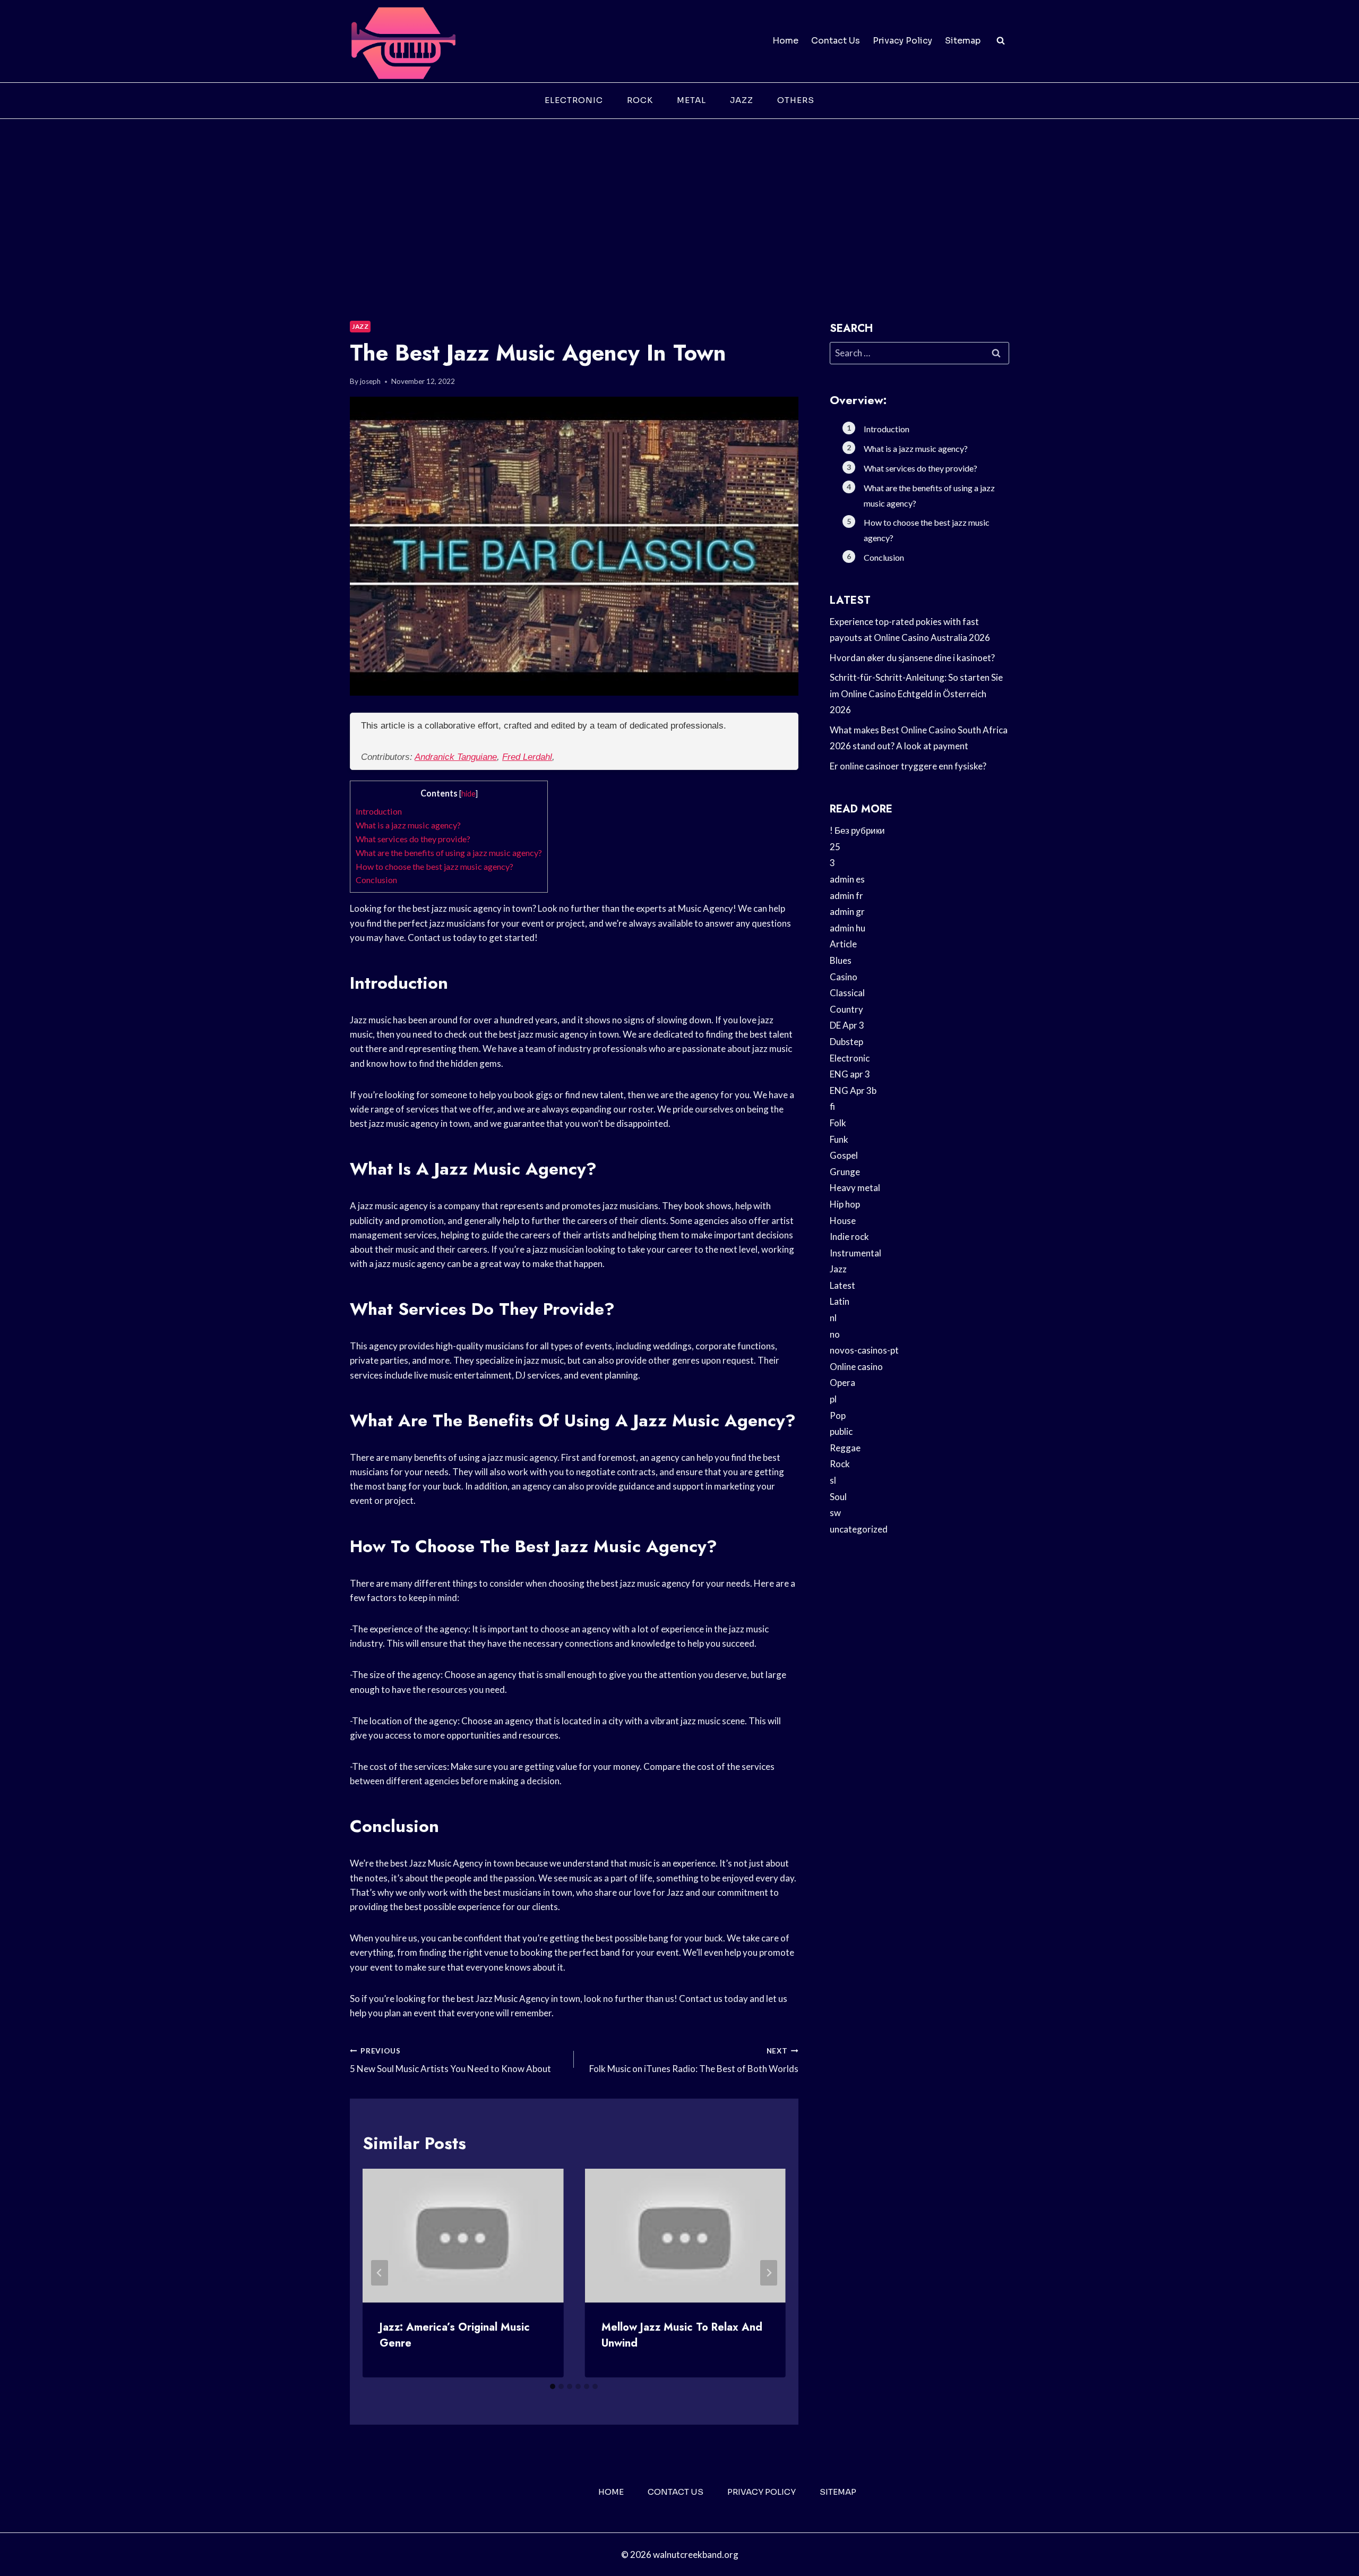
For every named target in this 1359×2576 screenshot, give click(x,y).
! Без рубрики (857, 830)
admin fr (846, 896)
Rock (640, 100)
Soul (838, 1497)
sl (833, 1480)
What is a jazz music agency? (408, 825)
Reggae (845, 1448)
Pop (838, 1415)
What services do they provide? (413, 839)
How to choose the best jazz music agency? (435, 866)
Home (785, 41)
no (835, 1334)
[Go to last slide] (380, 2273)
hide (468, 794)
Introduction (379, 811)
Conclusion (376, 880)
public (841, 1431)
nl (833, 1318)
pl (833, 1399)
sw (835, 1513)
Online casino (856, 1367)
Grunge (845, 1172)
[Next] (769, 2273)
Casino (844, 977)
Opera (842, 1383)
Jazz (742, 100)
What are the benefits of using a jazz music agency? (449, 853)
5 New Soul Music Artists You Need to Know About (450, 2061)
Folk (838, 1123)
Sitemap (963, 41)
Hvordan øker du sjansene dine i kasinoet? (912, 658)
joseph (370, 381)
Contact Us (836, 41)
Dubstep (846, 1042)
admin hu (848, 928)
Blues (841, 960)
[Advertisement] (679, 199)
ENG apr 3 (850, 1074)
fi (832, 1106)
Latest (842, 1285)
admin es (847, 879)
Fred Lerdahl (527, 757)
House (843, 1221)
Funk (839, 1139)
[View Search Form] (1001, 41)
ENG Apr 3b (853, 1090)
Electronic (574, 100)
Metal (691, 100)
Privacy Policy (902, 41)
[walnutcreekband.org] (403, 41)
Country (846, 1009)
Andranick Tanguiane (456, 757)
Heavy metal (855, 1188)
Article (843, 944)
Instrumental (855, 1253)
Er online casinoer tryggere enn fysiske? (908, 766)
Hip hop (845, 1204)
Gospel (844, 1155)
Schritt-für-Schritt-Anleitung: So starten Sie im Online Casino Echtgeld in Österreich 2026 (916, 694)
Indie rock (849, 1236)
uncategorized (859, 1529)
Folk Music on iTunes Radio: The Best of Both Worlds (694, 2061)
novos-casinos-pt (864, 1350)
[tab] (553, 2386)
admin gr (847, 912)
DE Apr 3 (847, 1025)
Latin (840, 1301)
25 (835, 847)
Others (796, 100)
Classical (847, 993)
